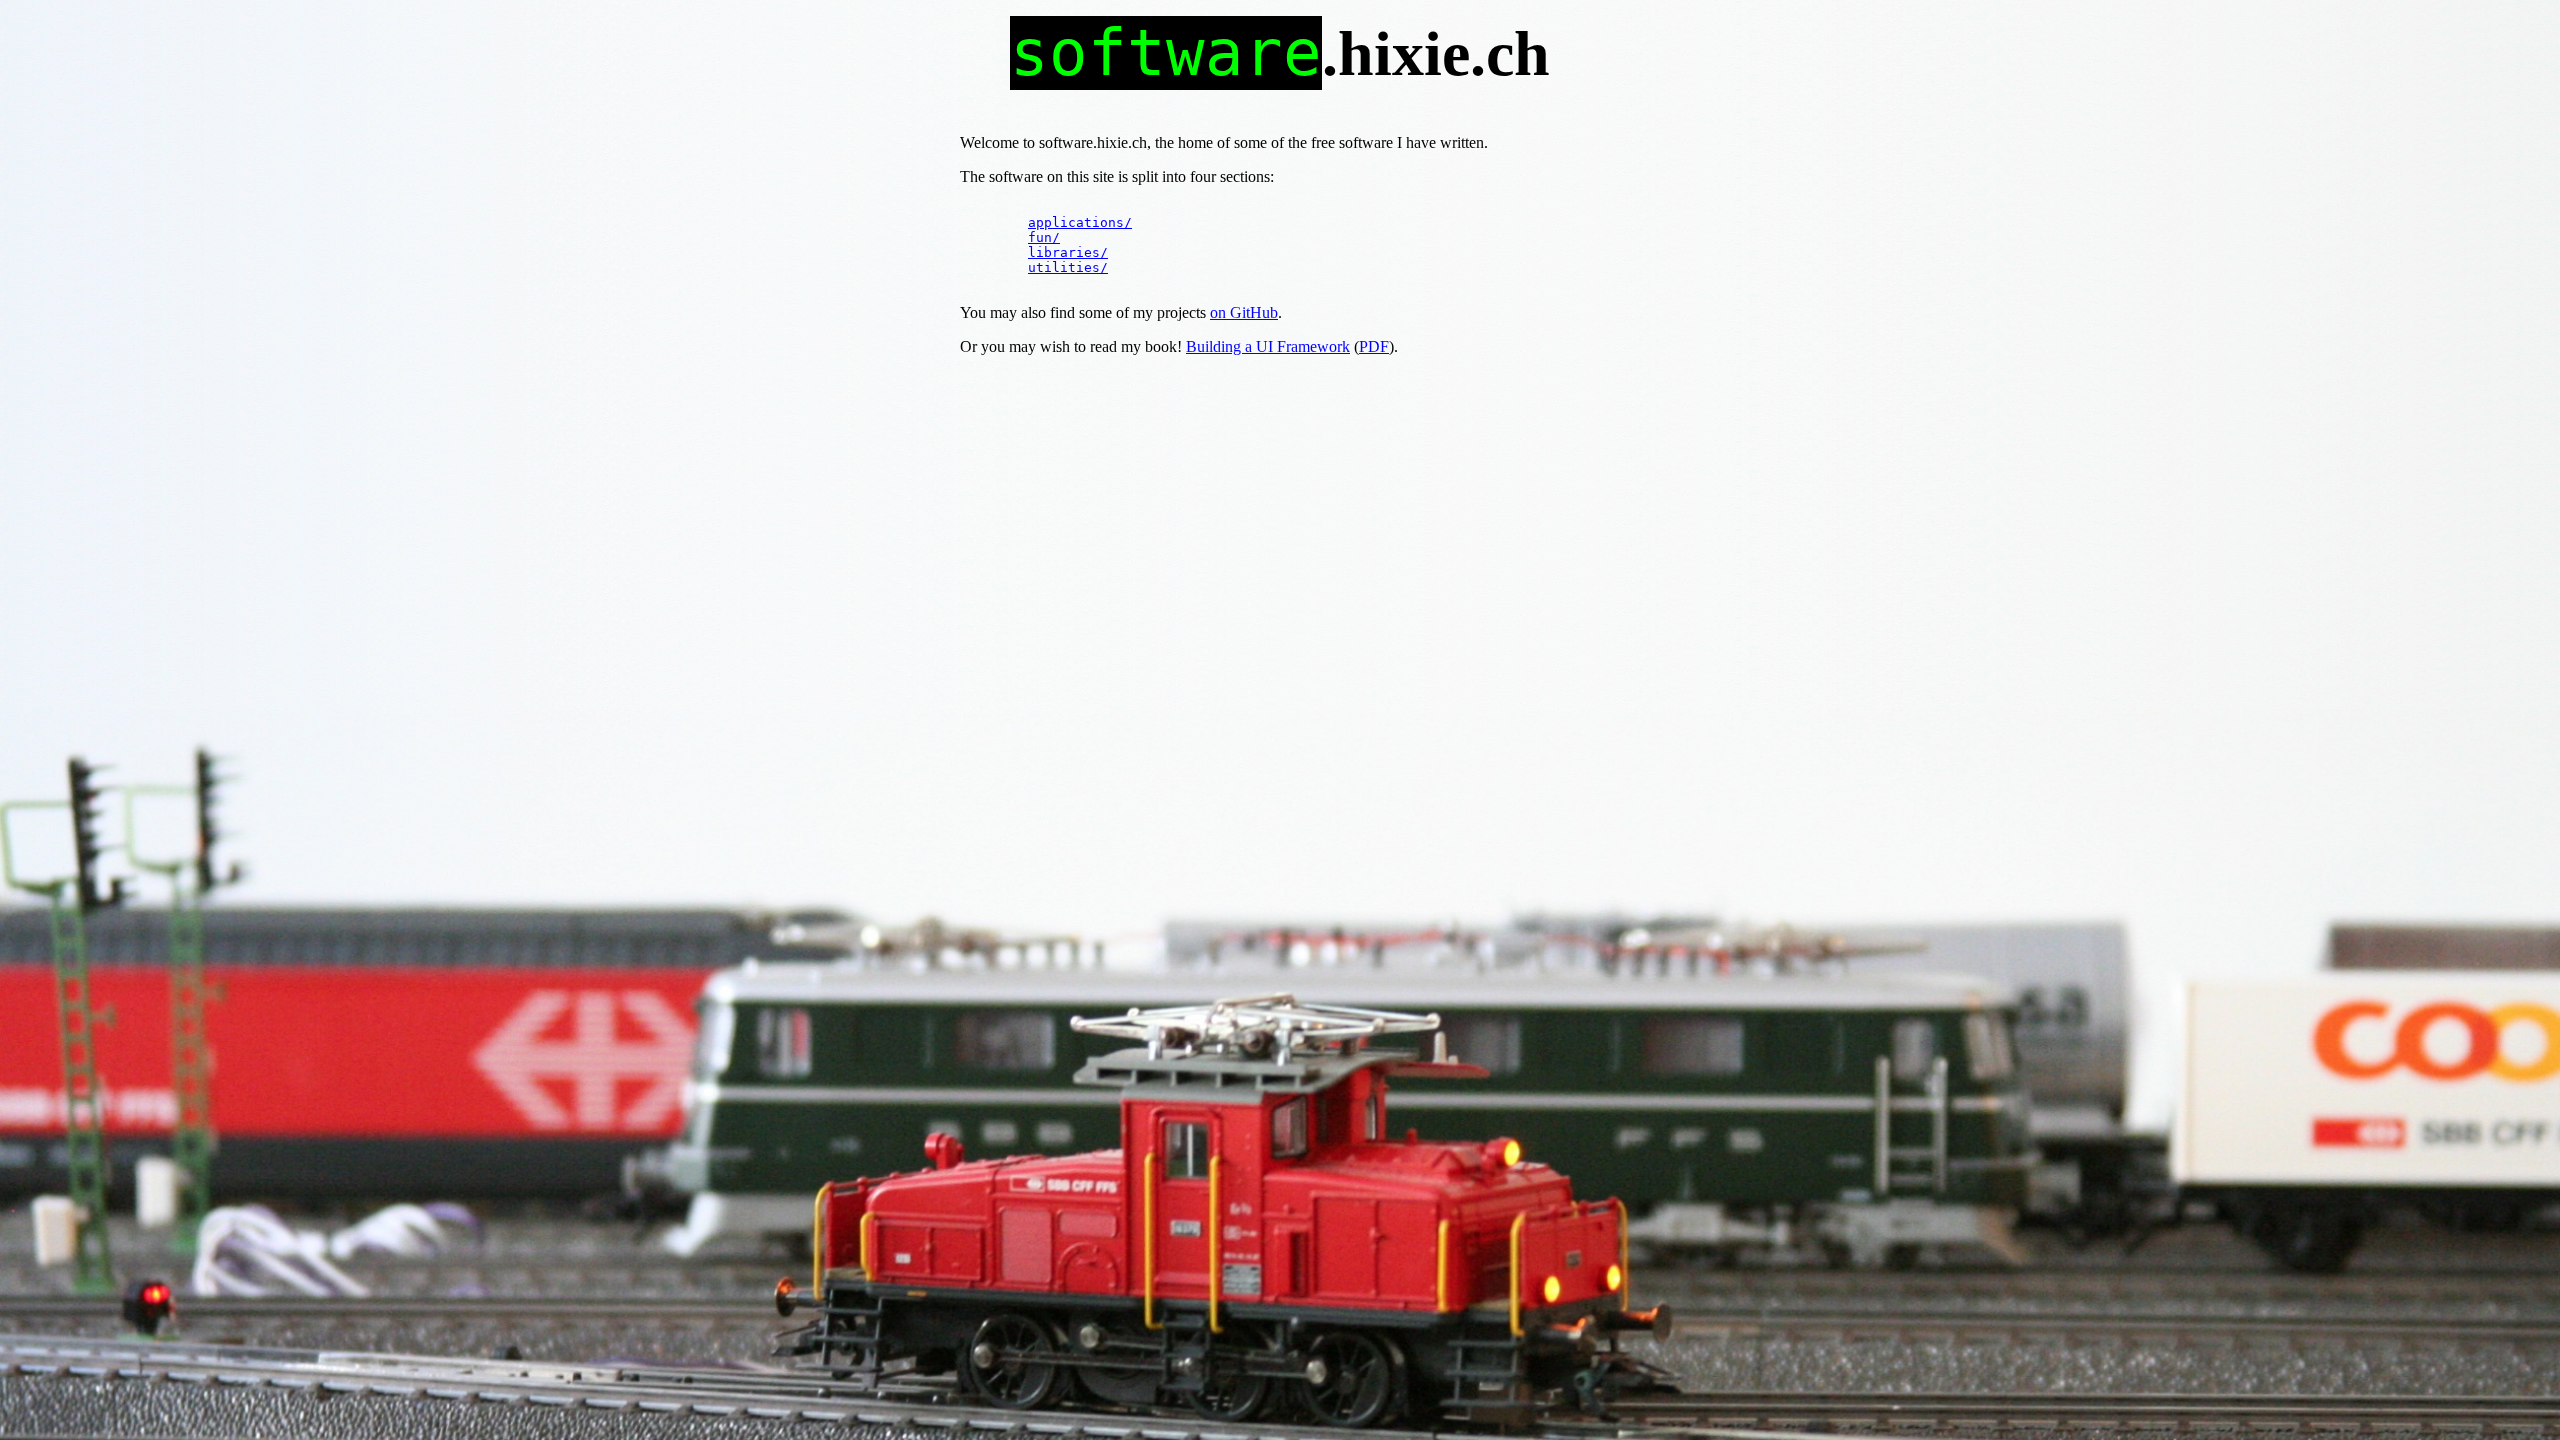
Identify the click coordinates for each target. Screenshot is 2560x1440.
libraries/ (1068, 252)
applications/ (1080, 222)
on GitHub (1244, 312)
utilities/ (1068, 267)
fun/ (1044, 237)
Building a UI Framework (1268, 346)
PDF (1374, 346)
